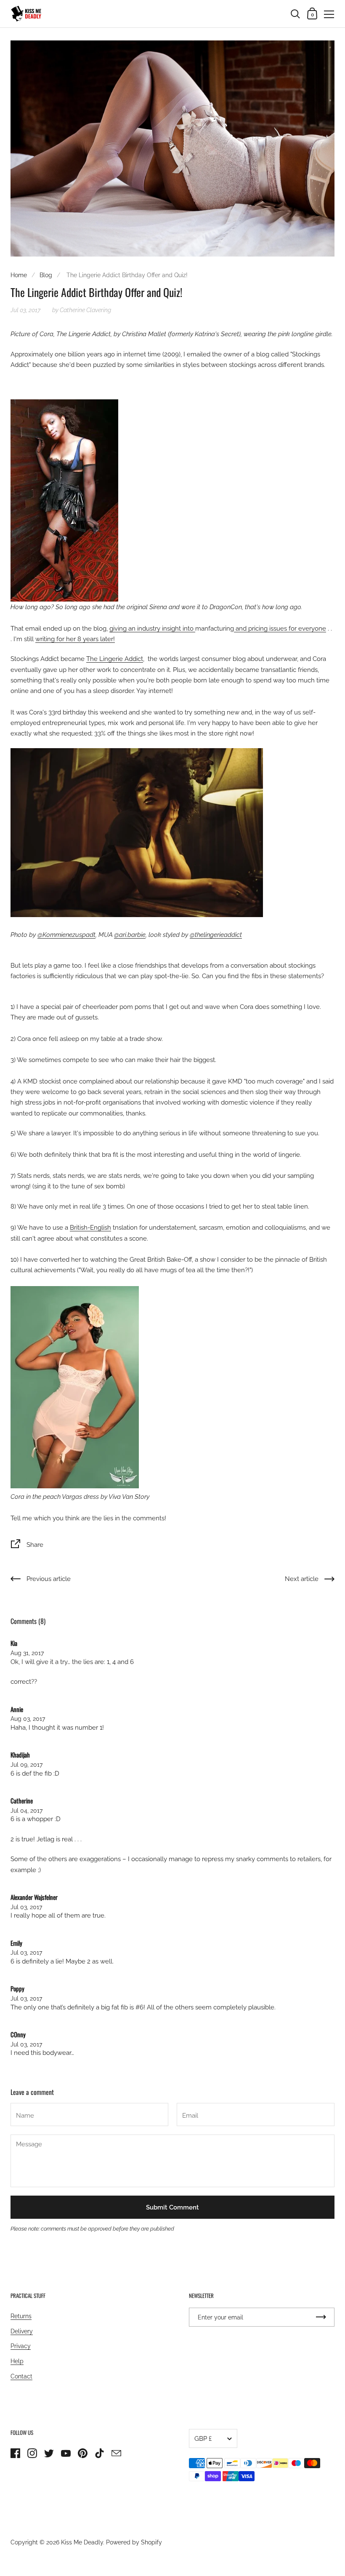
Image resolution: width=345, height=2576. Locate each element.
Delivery (22, 2331)
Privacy (21, 2346)
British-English (90, 1227)
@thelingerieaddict (216, 935)
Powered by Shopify (134, 2542)
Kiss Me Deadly (82, 2542)
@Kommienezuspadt (66, 935)
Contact (21, 2376)
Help (17, 2361)
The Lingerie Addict (115, 659)
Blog (46, 275)
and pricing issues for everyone (280, 628)
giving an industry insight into (152, 628)
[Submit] (321, 2317)
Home (19, 275)
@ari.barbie (130, 935)
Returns (21, 2316)
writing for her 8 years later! (75, 639)
